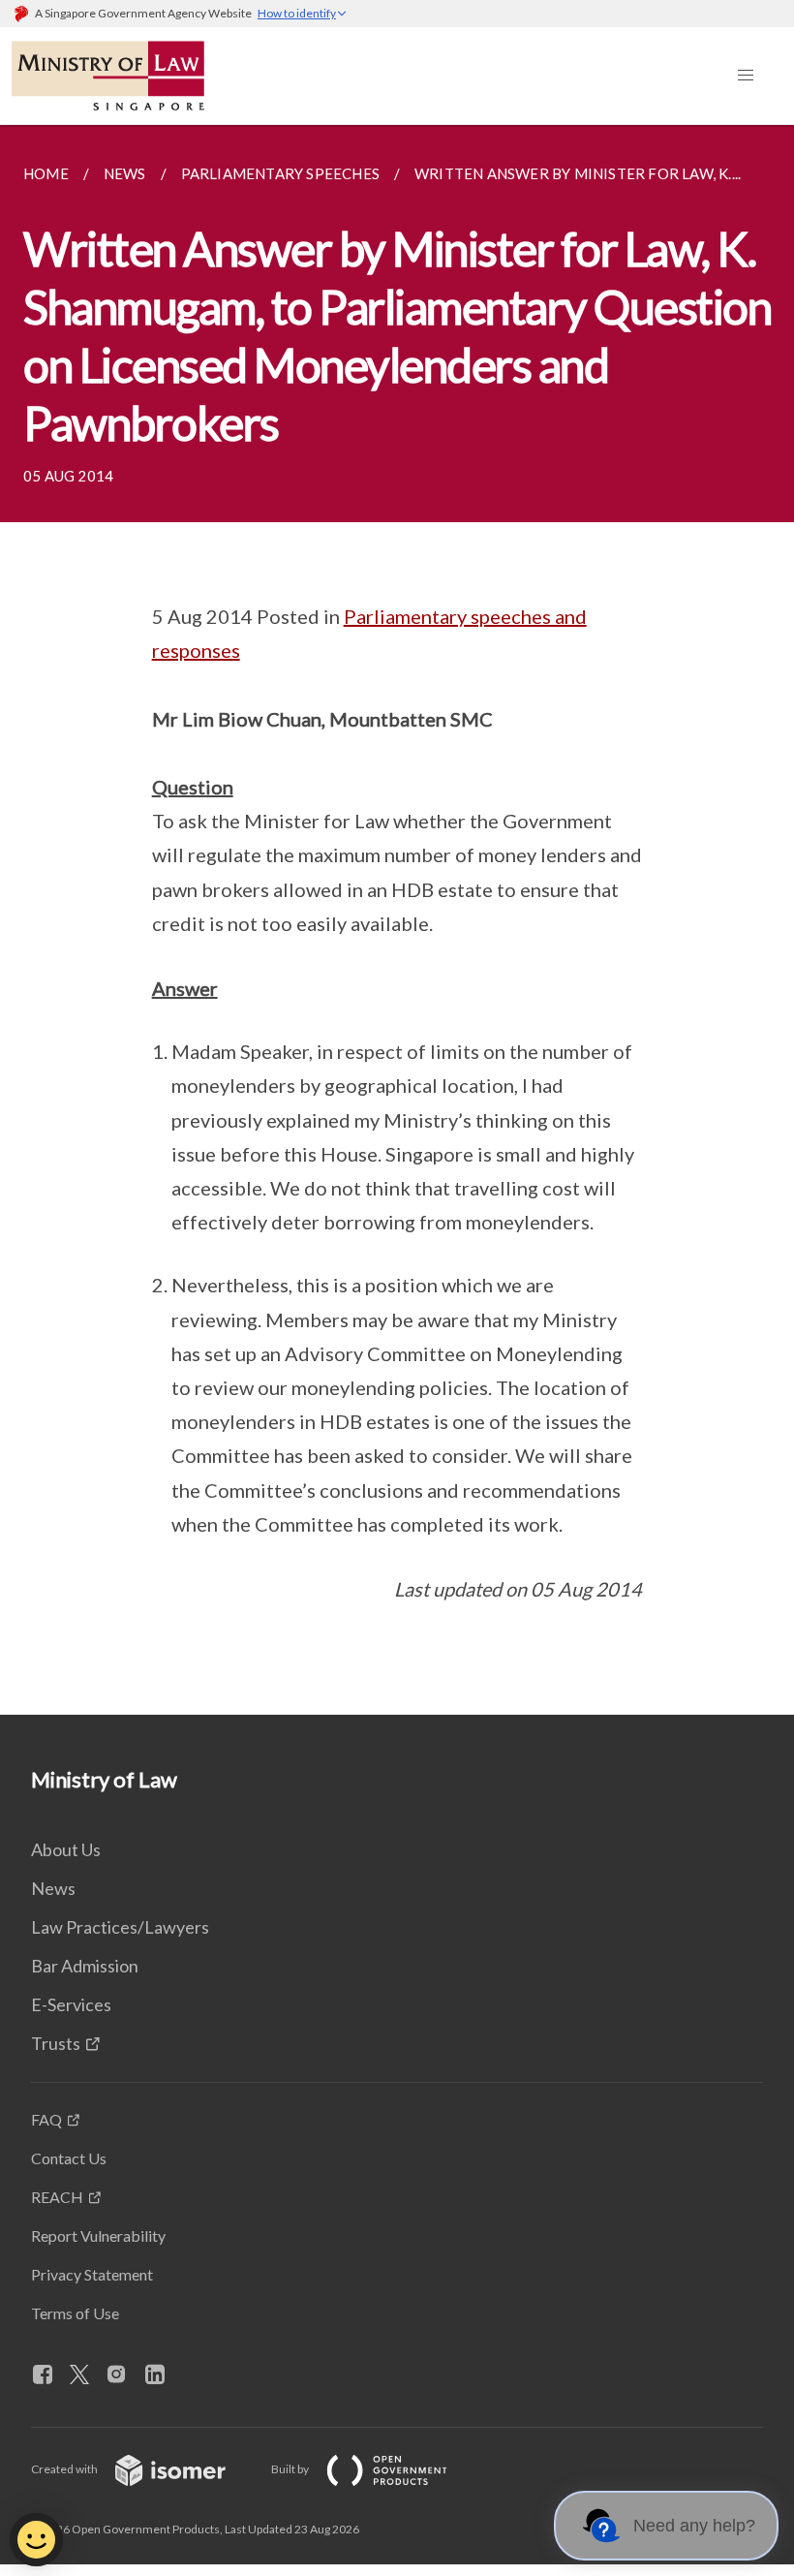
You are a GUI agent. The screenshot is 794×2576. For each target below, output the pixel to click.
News (53, 1888)
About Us (66, 1849)
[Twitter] (87, 2375)
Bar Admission (85, 1966)
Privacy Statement (92, 2274)
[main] (397, 920)
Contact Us (69, 2158)
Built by (291, 2469)
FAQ (46, 2119)
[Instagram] (124, 2375)
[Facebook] (50, 2375)
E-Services (71, 2004)
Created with (65, 2469)
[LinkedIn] (163, 2375)
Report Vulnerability (98, 2235)
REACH (57, 2197)
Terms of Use (75, 2313)
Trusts (56, 2043)
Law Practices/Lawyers (120, 1927)
